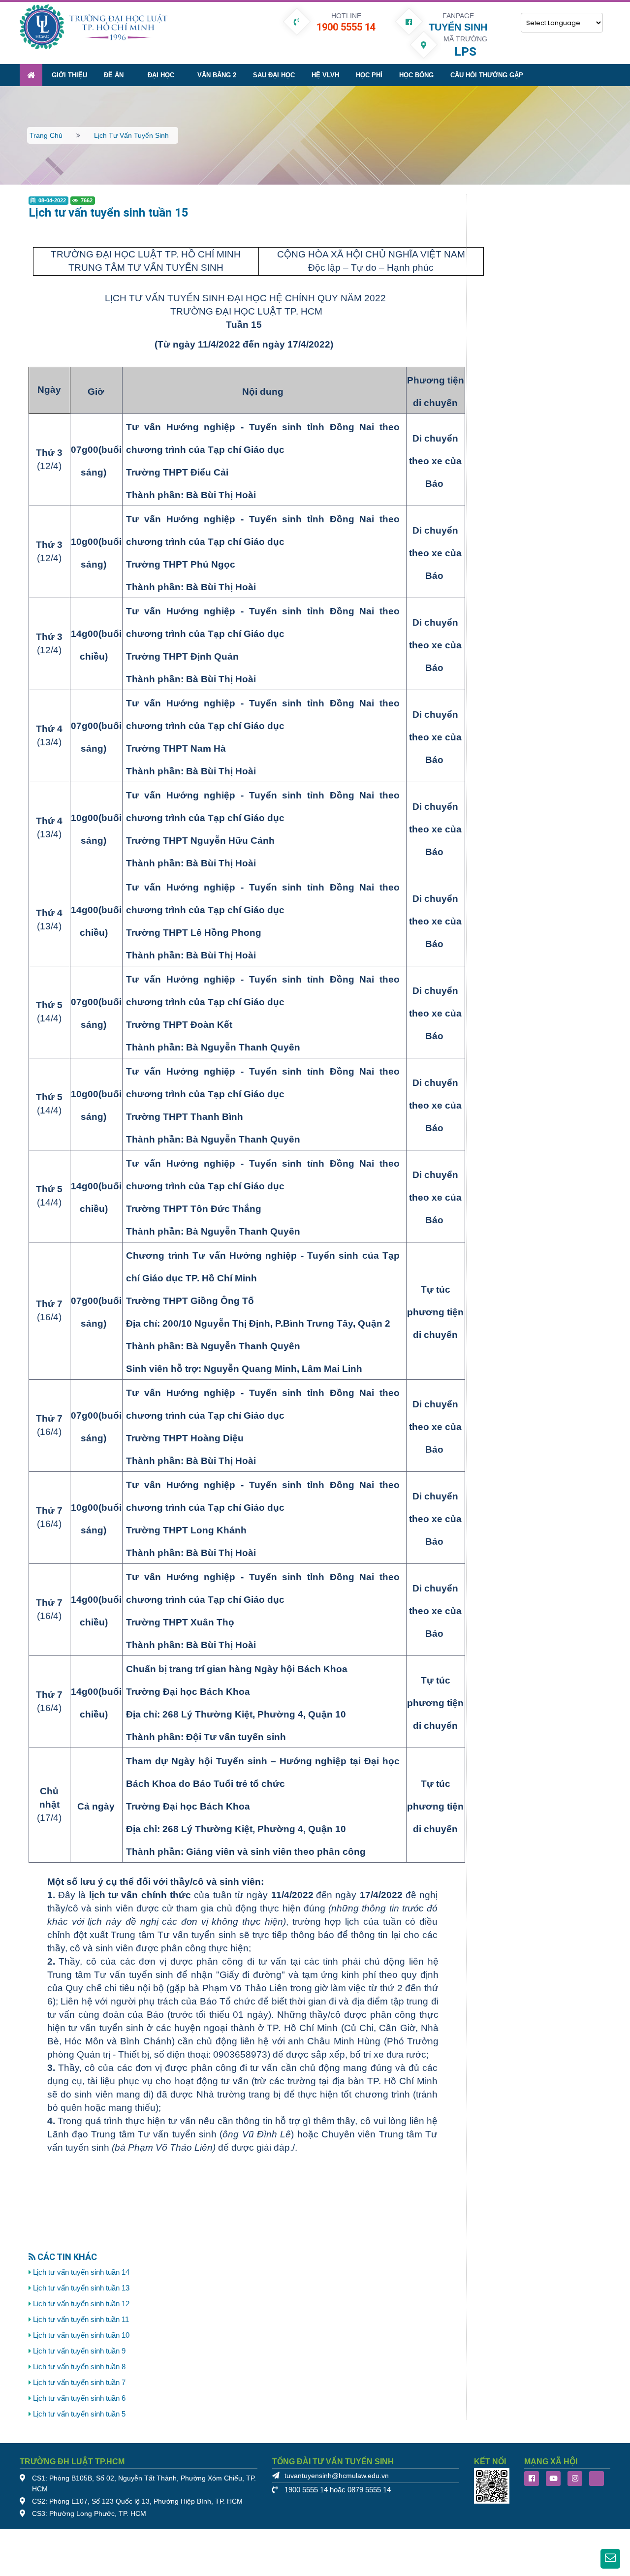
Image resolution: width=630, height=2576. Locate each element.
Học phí (369, 75)
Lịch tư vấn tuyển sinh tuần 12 (81, 2304)
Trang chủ (46, 135)
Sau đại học (274, 75)
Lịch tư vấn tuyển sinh (131, 135)
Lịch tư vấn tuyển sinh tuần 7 (79, 2383)
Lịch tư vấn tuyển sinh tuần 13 (81, 2288)
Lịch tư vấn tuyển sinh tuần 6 (79, 2398)
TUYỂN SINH (458, 27)
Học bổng (416, 75)
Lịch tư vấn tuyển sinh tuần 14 (81, 2272)
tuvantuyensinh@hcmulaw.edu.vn (337, 2476)
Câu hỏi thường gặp (487, 75)
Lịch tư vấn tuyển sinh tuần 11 (81, 2320)
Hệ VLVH (325, 75)
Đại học (161, 75)
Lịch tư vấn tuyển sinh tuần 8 (79, 2367)
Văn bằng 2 (217, 75)
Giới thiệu (69, 75)
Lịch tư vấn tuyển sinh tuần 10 (81, 2335)
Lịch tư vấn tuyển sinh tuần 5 (79, 2414)
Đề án (114, 75)
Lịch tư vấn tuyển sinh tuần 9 (79, 2351)
